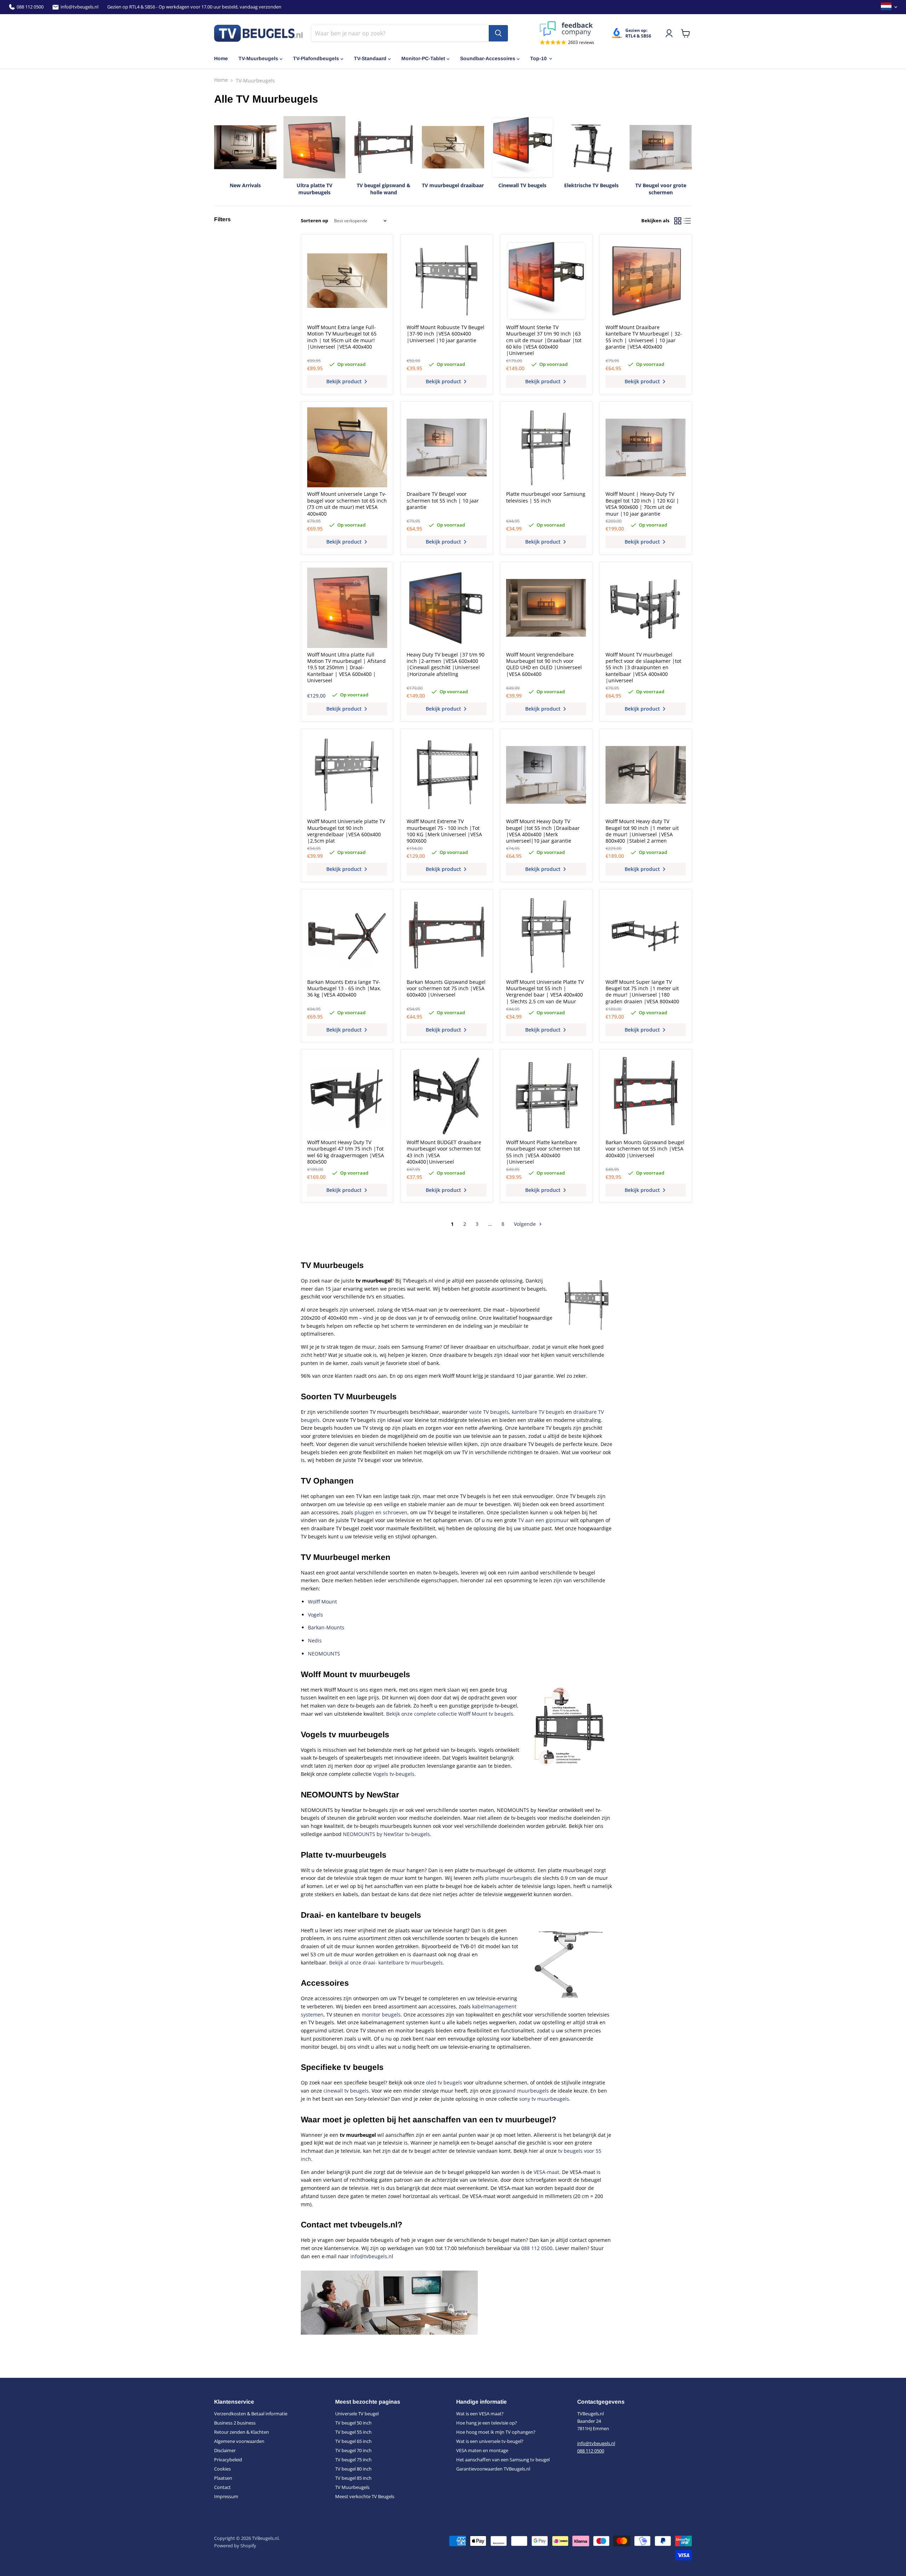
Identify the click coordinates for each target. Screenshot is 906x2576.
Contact (222, 2487)
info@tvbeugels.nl (79, 7)
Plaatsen (223, 2478)
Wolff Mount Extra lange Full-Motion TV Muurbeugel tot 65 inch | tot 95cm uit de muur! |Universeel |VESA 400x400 (342, 337)
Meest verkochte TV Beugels (365, 2496)
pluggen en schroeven (381, 1512)
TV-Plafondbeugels (316, 58)
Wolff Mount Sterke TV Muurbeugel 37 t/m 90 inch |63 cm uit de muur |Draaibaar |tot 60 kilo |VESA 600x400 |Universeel (544, 340)
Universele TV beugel (357, 2414)
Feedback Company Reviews (567, 29)
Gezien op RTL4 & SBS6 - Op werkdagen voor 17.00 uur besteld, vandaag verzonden (194, 7)
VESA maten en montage (482, 2450)
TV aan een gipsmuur (543, 1520)
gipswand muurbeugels (521, 2091)
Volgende (526, 1224)
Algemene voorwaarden (239, 2441)
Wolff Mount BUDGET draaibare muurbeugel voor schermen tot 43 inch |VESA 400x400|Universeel (444, 1152)
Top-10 (538, 58)
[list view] (687, 221)
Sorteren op (314, 221)
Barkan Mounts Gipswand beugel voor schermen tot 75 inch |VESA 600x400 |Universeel (446, 988)
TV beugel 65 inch (353, 2441)
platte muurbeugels (509, 1878)
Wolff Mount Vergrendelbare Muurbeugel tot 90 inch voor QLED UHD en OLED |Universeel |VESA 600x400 (544, 664)
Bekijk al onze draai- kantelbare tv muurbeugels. (387, 1963)
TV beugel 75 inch (353, 2460)
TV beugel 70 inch (353, 2450)
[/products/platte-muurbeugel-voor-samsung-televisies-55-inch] (546, 447)
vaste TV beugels (489, 1412)
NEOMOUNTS (324, 1654)
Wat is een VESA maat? (480, 2414)
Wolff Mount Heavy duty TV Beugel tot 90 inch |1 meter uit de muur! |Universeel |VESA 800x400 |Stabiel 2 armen (642, 831)
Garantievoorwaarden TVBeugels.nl (493, 2469)
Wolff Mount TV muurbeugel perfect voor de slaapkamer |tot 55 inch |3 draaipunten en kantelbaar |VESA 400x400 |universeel (643, 668)
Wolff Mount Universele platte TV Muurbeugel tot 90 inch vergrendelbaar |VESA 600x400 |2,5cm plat (346, 831)
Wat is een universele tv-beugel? (490, 2441)
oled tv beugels (444, 2082)
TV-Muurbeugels (258, 58)
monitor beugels (381, 2015)
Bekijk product (345, 381)
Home (221, 58)
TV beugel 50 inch (353, 2423)
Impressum (226, 2496)
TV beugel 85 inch (353, 2478)
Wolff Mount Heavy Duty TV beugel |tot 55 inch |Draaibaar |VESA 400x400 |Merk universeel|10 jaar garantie (543, 831)
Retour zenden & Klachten (242, 2432)
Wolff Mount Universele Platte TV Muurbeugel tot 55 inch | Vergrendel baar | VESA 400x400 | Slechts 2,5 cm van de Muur (545, 992)
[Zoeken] (498, 33)
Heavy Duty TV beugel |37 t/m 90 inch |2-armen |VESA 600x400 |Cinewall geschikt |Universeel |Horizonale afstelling (446, 664)
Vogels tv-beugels (394, 1774)
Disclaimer (225, 2450)
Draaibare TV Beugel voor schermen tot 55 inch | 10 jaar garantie (443, 500)
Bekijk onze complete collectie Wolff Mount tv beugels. (450, 1714)
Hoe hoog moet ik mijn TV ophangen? (496, 2432)
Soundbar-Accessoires (488, 58)
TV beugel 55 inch (353, 2432)
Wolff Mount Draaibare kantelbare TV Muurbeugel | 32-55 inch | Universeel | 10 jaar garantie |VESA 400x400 (644, 337)
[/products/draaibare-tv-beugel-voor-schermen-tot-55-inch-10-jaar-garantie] (447, 447)
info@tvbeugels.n (371, 2256)
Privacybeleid (228, 2460)
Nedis (315, 1640)
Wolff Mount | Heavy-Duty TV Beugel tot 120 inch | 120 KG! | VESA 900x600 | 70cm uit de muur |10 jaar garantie (642, 504)
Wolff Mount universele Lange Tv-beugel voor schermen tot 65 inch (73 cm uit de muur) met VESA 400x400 (347, 504)
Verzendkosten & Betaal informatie (251, 2414)
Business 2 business (235, 2423)
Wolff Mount (322, 1602)
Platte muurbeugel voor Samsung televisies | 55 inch (546, 497)
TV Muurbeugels (352, 2487)
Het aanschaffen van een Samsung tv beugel (503, 2460)
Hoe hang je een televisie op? (487, 2423)
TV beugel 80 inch (353, 2469)
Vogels (316, 1615)
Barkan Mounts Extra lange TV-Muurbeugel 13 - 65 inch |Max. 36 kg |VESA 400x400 (344, 988)
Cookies (222, 2469)
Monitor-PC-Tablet (423, 58)
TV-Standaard (370, 58)
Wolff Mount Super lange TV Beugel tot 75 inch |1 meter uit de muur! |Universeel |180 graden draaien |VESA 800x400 (642, 992)
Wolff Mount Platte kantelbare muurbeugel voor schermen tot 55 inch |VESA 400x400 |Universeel (543, 1152)
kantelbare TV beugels (538, 1412)
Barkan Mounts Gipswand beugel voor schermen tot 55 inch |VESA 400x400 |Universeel (645, 1149)
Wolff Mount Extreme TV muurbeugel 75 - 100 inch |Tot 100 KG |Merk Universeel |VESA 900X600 (444, 831)
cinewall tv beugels (346, 2091)
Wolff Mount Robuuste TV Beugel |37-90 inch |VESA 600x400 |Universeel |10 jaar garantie (446, 334)
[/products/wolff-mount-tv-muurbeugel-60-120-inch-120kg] (646, 447)
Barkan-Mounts (326, 1627)
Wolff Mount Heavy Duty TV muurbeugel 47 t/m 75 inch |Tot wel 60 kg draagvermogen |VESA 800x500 (346, 1152)
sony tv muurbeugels (544, 2099)
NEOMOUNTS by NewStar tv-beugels (386, 1834)
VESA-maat (546, 2172)
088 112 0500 (30, 7)
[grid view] (678, 221)
